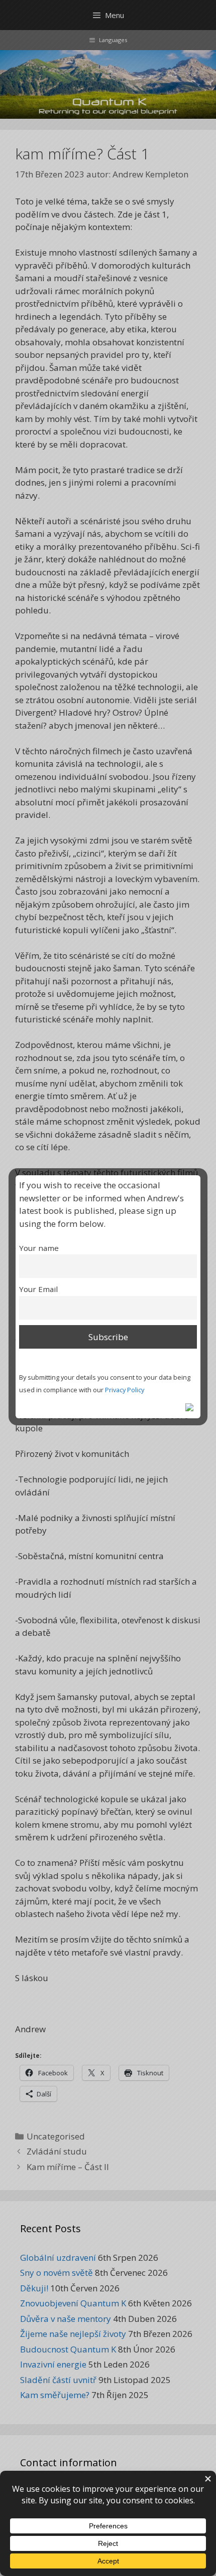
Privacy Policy (125, 1390)
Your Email (38, 1289)
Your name (39, 1248)
